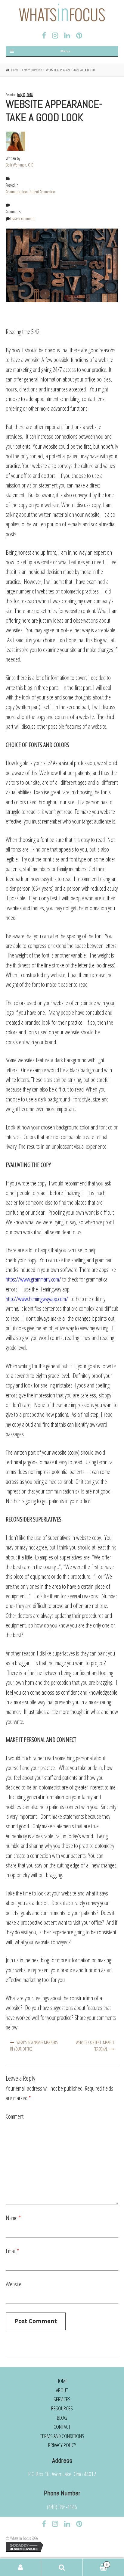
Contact (62, 2427)
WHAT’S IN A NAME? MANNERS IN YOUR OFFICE (34, 2046)
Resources (62, 2408)
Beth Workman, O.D (20, 165)
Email (12, 2251)
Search (62, 2567)
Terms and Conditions (62, 2436)
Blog (62, 2418)
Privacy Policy (62, 2445)
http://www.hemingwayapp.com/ (37, 1299)
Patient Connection (43, 192)
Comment (15, 2116)
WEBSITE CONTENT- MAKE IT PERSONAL (95, 2046)
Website (14, 2284)
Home (15, 70)
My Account (21, 2567)
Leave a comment (22, 218)
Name (13, 2218)
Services (62, 2399)
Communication (32, 70)
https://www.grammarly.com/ (33, 1279)
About (62, 2390)
